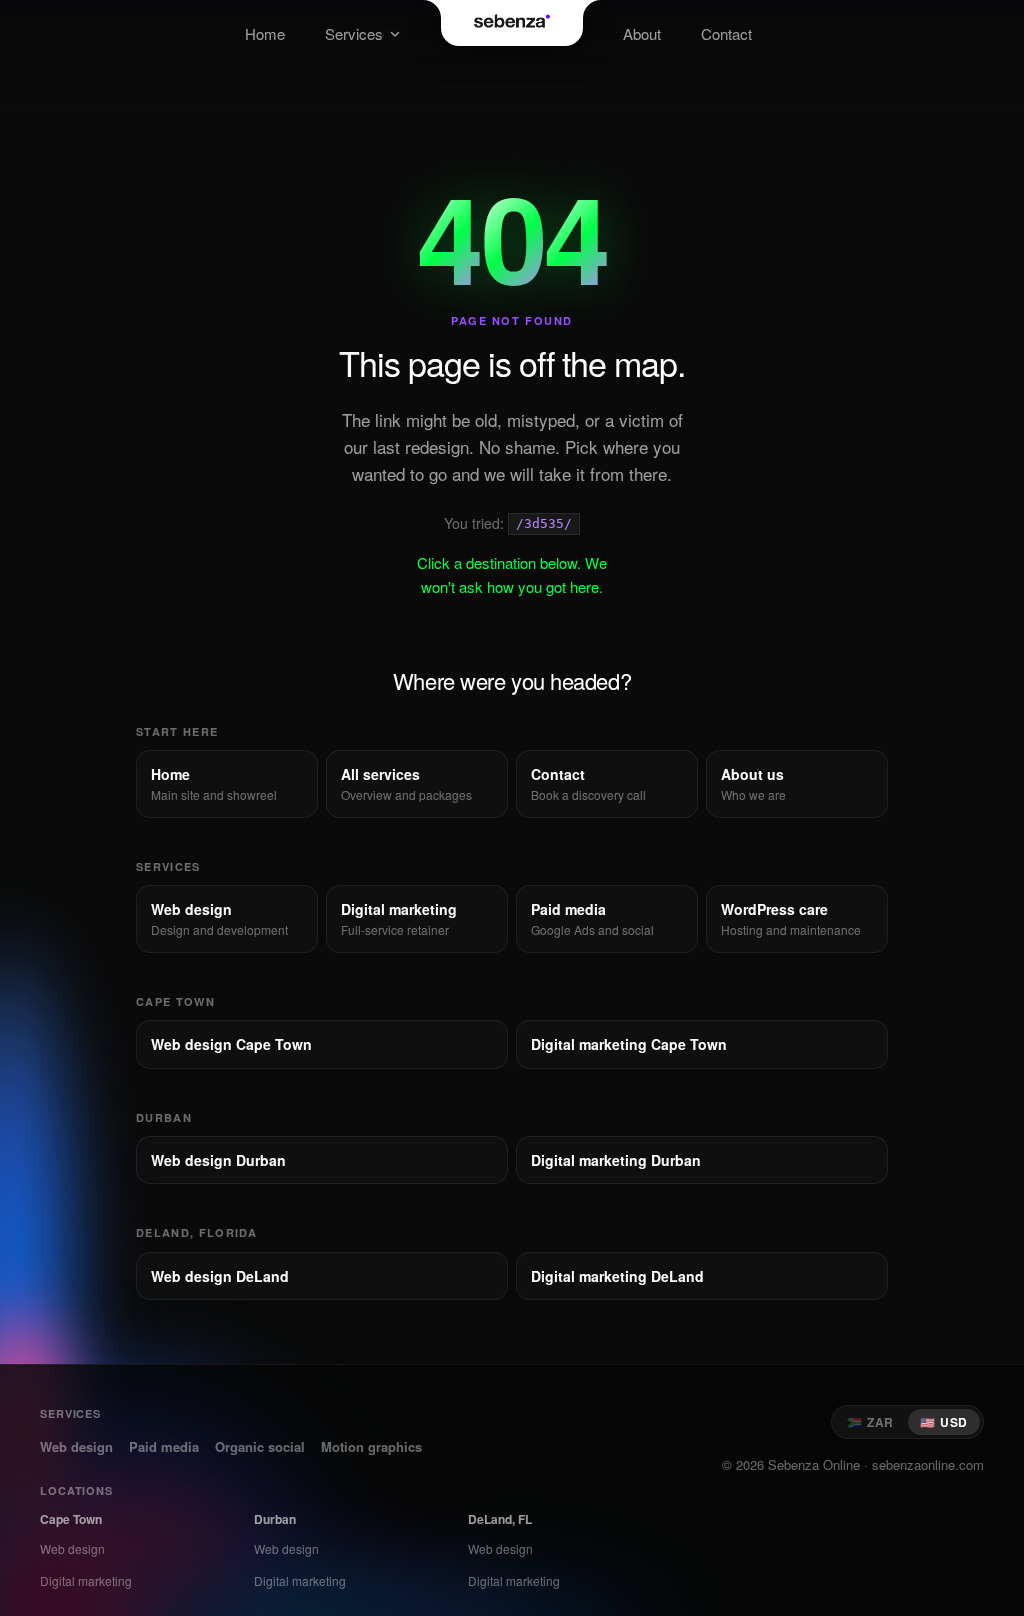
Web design (76, 1446)
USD (944, 1422)
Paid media (164, 1446)
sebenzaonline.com (928, 1464)
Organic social (260, 1446)
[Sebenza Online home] (512, 23)
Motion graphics (371, 1446)
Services (354, 33)
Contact (726, 33)
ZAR (870, 1422)
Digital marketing (86, 1580)
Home (265, 33)
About (642, 33)
